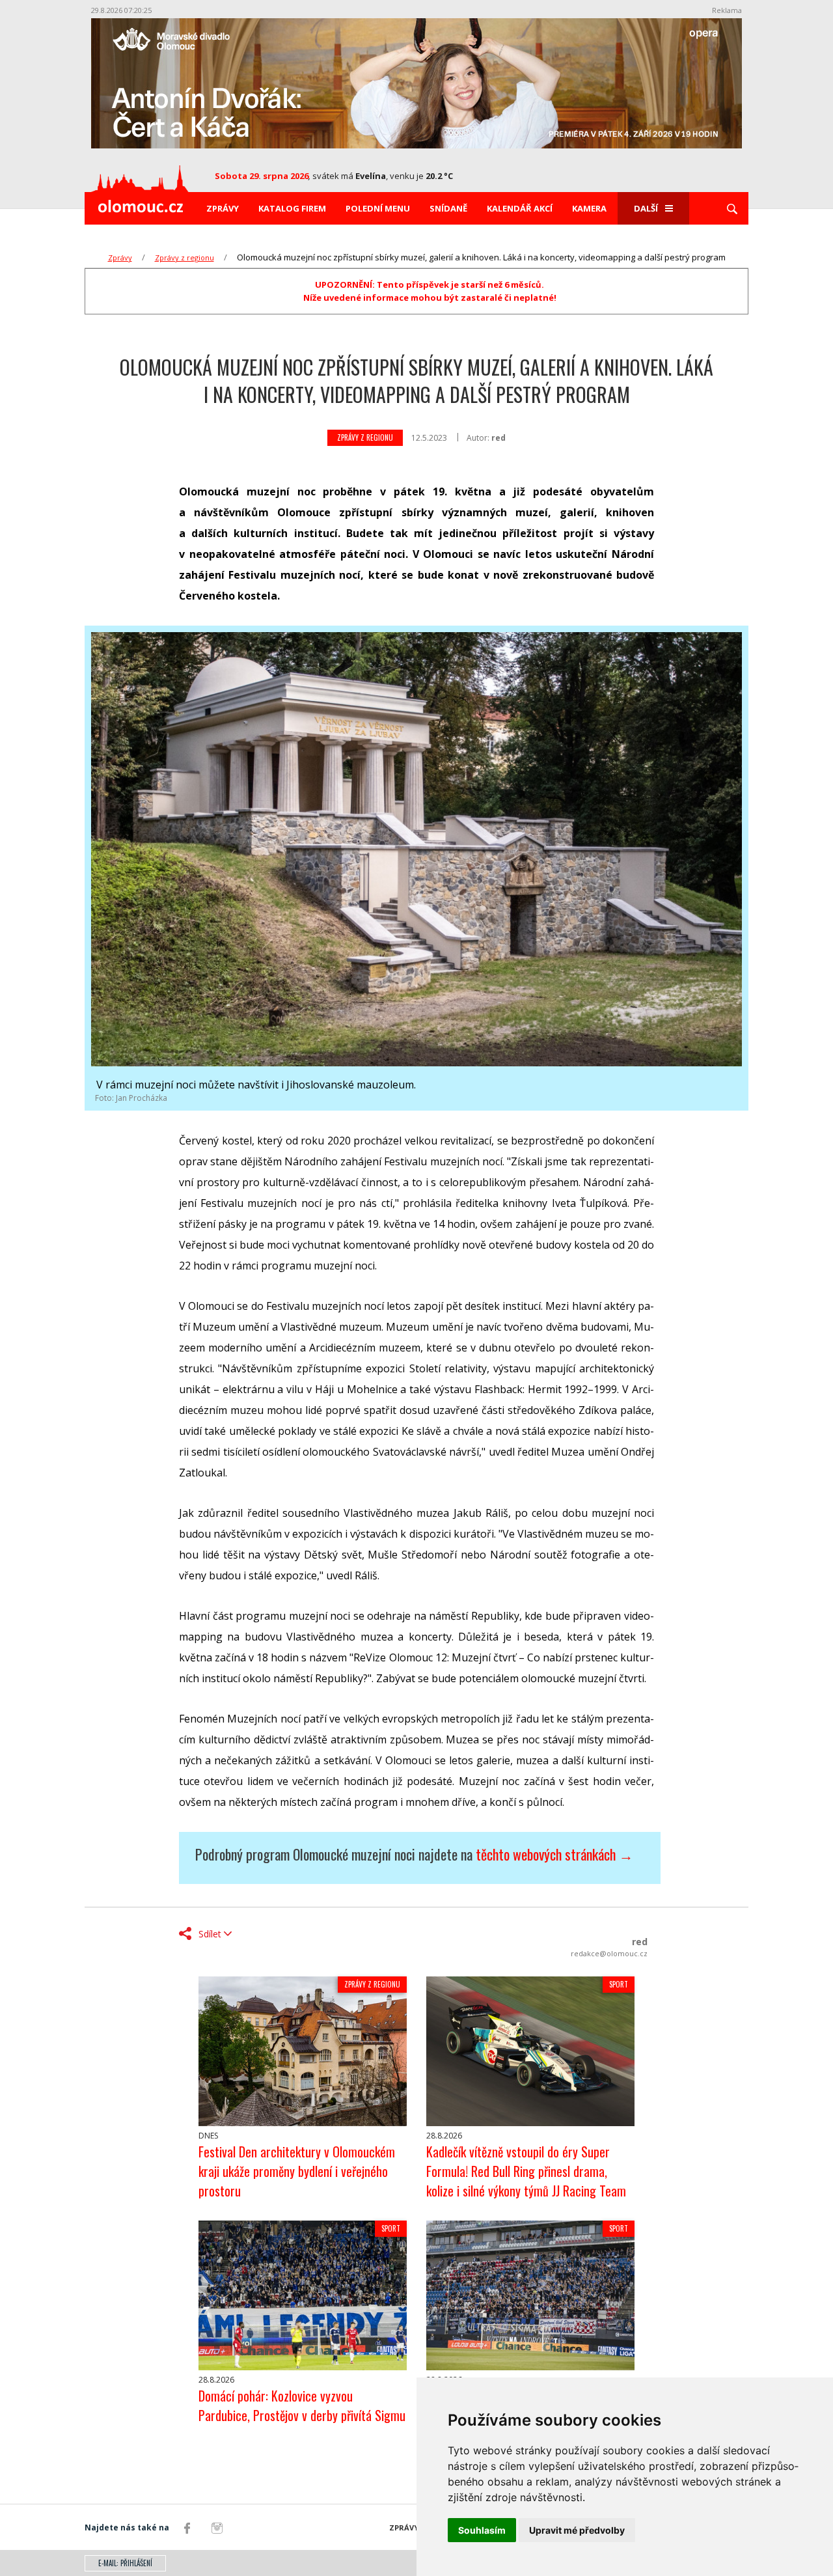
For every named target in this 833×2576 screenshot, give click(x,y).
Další (646, 208)
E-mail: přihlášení (125, 2563)
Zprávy (223, 208)
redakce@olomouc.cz (609, 1953)
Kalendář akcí (520, 208)
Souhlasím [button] (482, 2530)
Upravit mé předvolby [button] (577, 2530)
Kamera (589, 208)
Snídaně (448, 208)
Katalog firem (292, 208)
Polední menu (378, 208)
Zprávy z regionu (184, 257)
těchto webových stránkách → (554, 1854)
